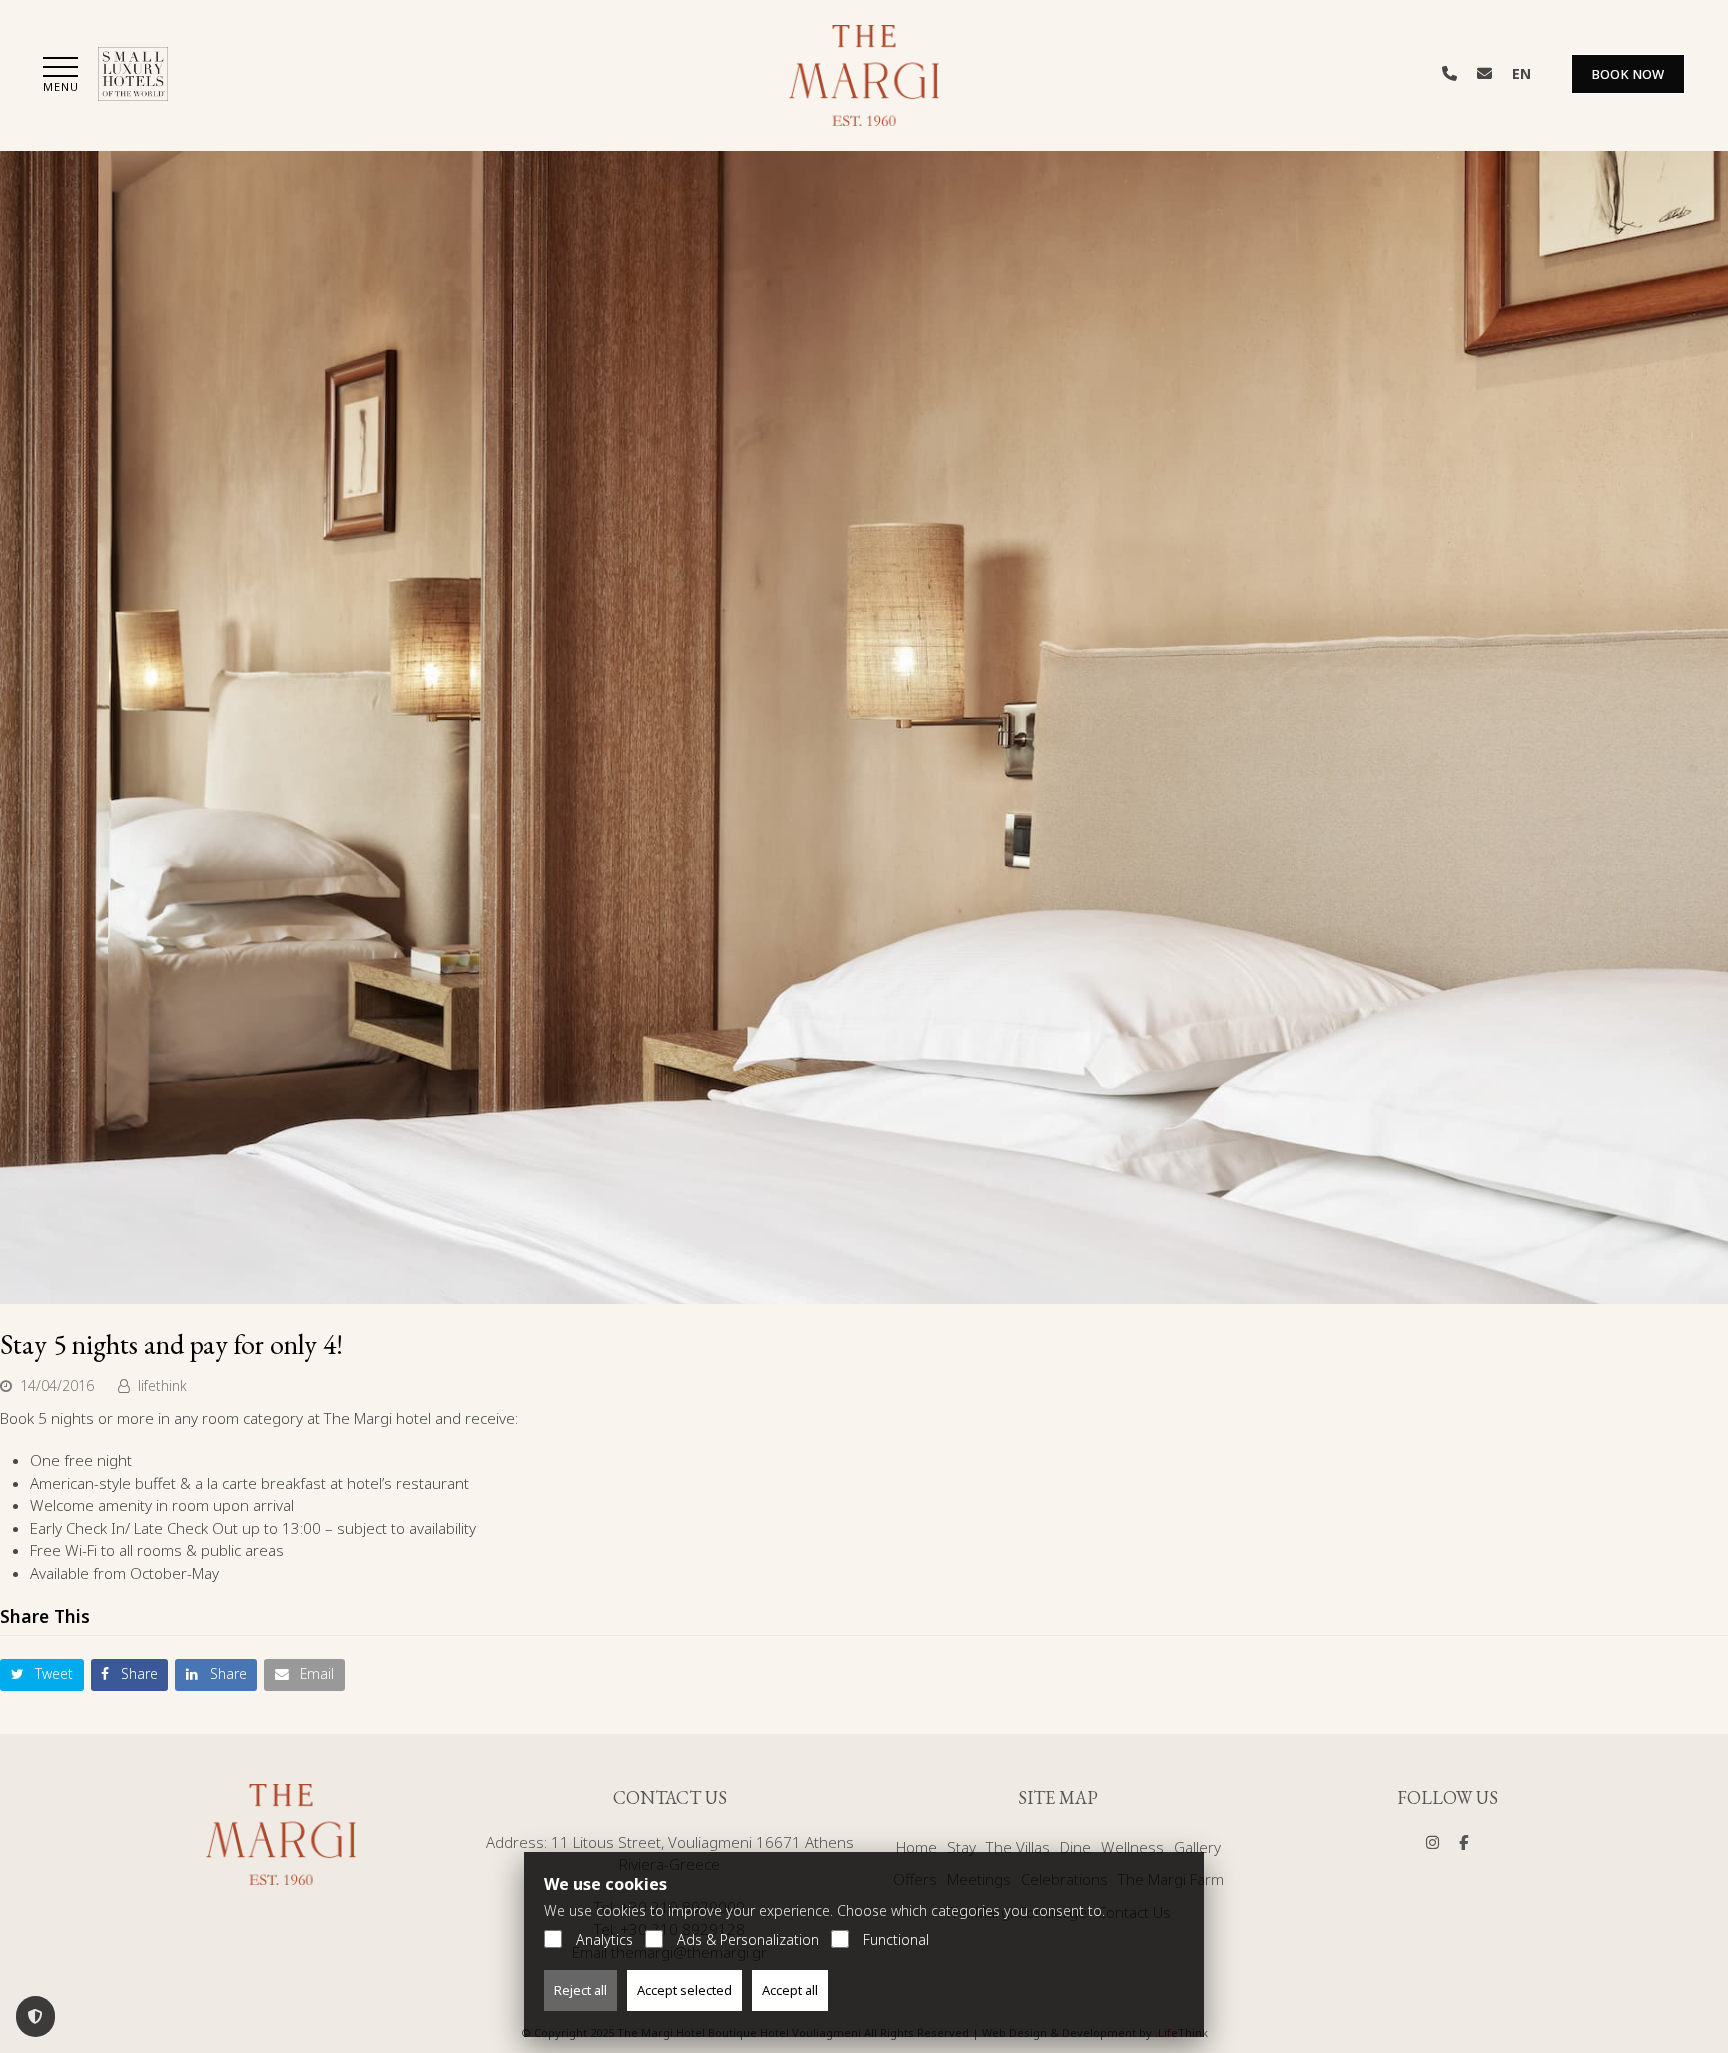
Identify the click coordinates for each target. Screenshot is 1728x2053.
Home (916, 1847)
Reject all (580, 1990)
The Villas (1018, 1847)
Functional (896, 1939)
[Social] (1432, 1842)
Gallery (1197, 1847)
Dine (1075, 1847)
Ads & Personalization (748, 1939)
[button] (61, 76)
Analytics (604, 1939)
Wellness (1132, 1847)
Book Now (1628, 74)
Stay (961, 1847)
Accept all (790, 1990)
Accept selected (684, 1990)
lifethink (162, 1385)
